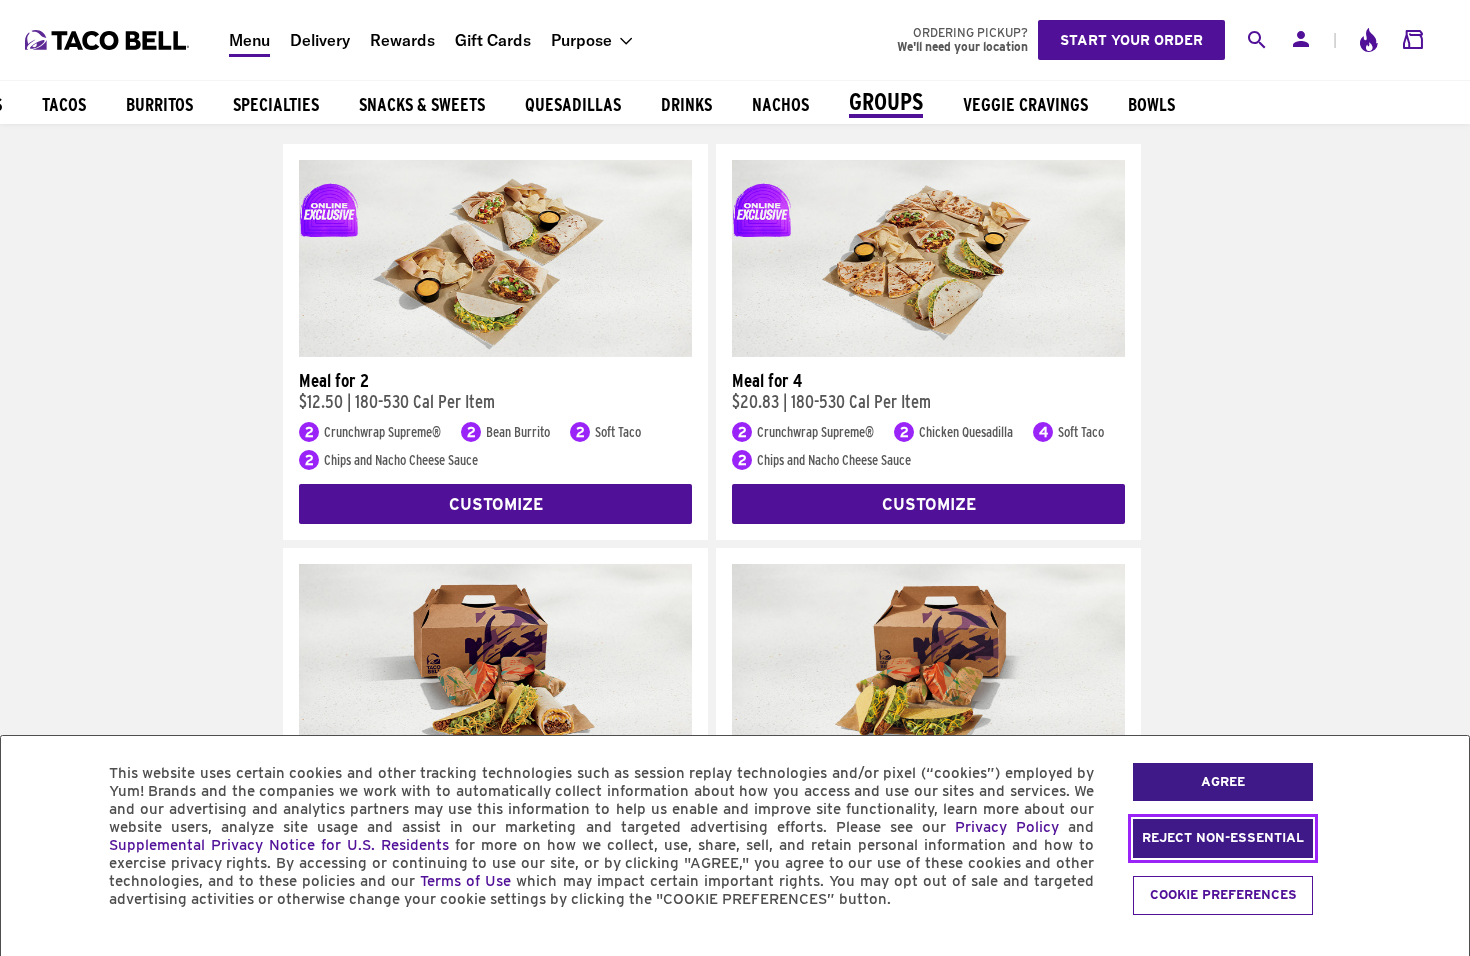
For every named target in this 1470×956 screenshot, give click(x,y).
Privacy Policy (1007, 827)
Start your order (1131, 40)
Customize (496, 504)
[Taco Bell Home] (109, 40)
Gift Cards (493, 40)
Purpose (581, 40)
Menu (249, 40)
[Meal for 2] (495, 352)
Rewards (402, 40)
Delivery (320, 40)
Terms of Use (465, 881)
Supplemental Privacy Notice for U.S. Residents (279, 845)
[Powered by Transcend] (33, 944)
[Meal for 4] (928, 352)
